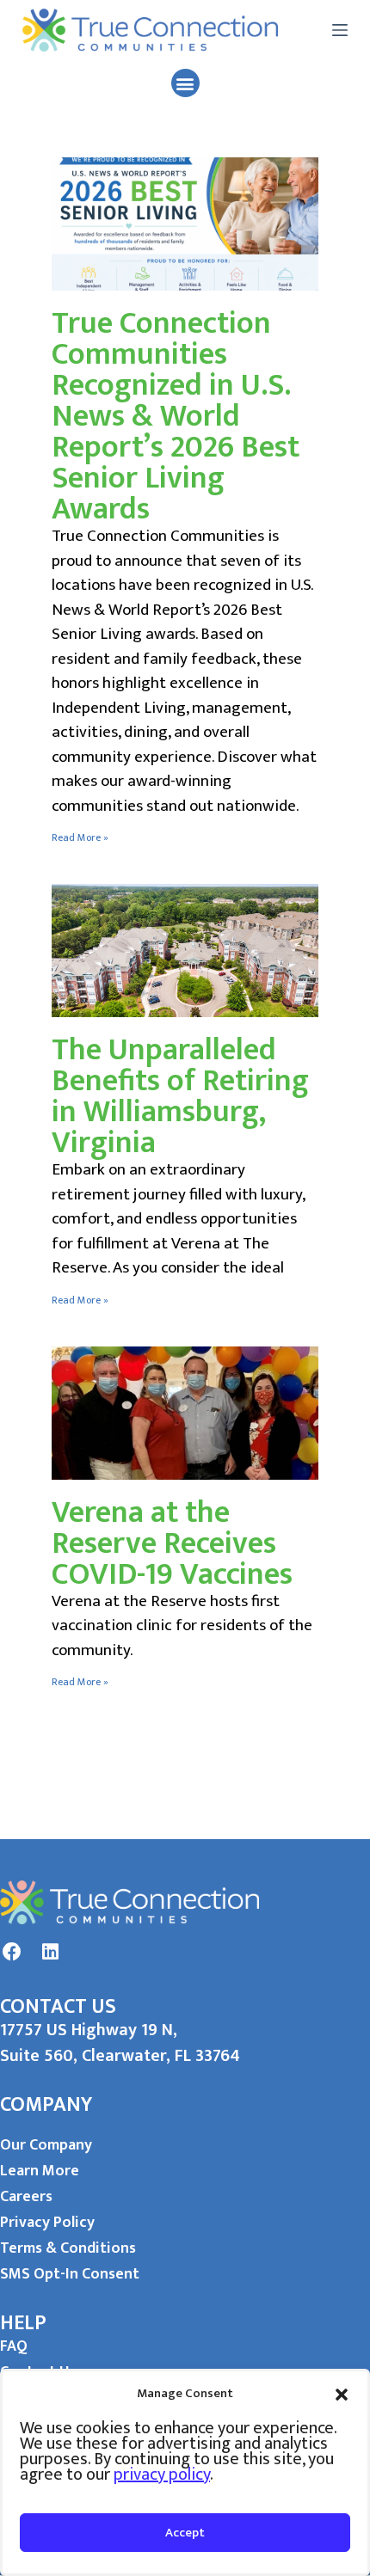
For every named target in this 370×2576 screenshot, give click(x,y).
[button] (342, 2394)
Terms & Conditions (68, 2248)
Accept (185, 2533)
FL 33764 (207, 2056)
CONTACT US (58, 2007)
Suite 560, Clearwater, (87, 2056)
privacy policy (162, 2475)
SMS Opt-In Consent (70, 2274)
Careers (26, 2197)
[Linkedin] (50, 1952)
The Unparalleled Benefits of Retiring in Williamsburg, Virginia (180, 1096)
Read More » (80, 837)
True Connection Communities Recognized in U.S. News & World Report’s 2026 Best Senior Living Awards (176, 416)
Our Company (46, 2145)
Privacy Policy (47, 2223)
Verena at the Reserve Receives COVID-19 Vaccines (172, 1543)
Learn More (40, 2171)
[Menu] (340, 30)
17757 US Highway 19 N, (89, 2030)
